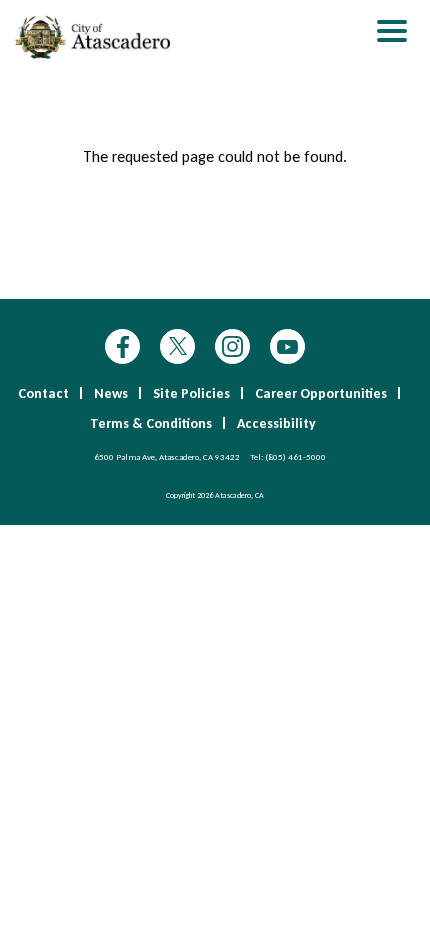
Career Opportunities (321, 393)
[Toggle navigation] (392, 33)
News (111, 393)
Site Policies (191, 393)
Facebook (122, 346)
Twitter (177, 346)
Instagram (232, 346)
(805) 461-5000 (295, 456)
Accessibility (276, 423)
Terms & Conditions (151, 423)
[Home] (95, 37)
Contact (43, 393)
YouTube (287, 346)
